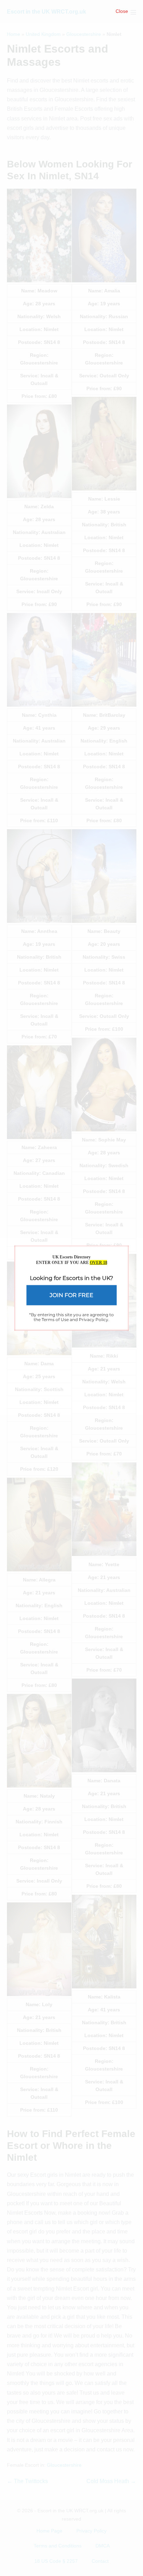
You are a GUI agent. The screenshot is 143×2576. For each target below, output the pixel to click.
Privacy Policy (94, 1320)
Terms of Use (55, 1320)
